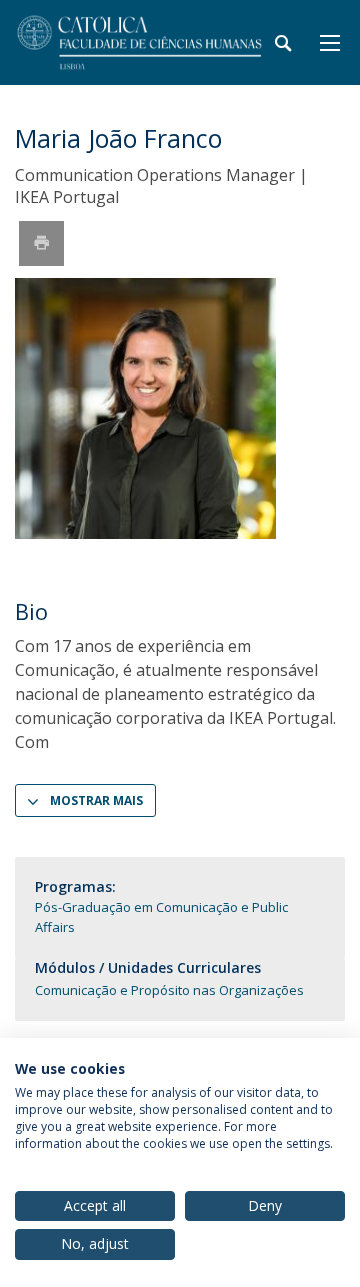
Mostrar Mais (96, 800)
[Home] (140, 42)
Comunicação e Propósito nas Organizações (169, 990)
